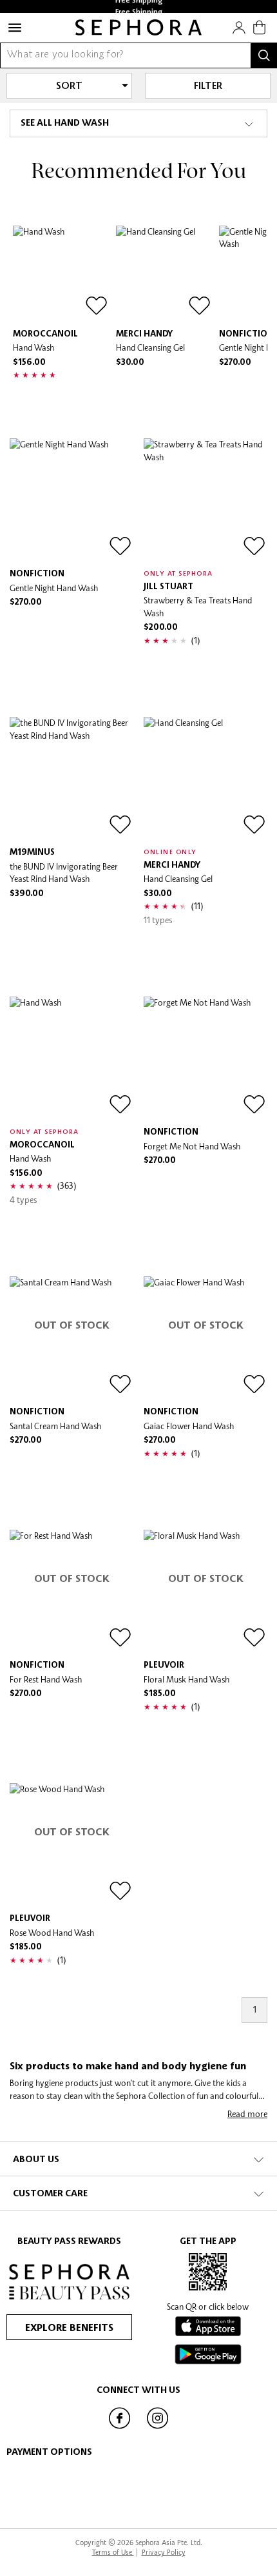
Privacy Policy (164, 2552)
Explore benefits (69, 2328)
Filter (208, 86)
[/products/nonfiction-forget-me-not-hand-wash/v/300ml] (205, 1059)
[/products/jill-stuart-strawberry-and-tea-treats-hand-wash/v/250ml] (205, 500)
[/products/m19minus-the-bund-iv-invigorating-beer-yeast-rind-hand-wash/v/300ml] (72, 779)
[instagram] (158, 2428)
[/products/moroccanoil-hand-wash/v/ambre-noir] (61, 274)
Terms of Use (113, 2552)
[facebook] (119, 2428)
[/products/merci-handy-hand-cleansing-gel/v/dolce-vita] (164, 274)
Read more (247, 2114)
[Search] (264, 55)
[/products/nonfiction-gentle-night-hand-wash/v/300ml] (72, 500)
